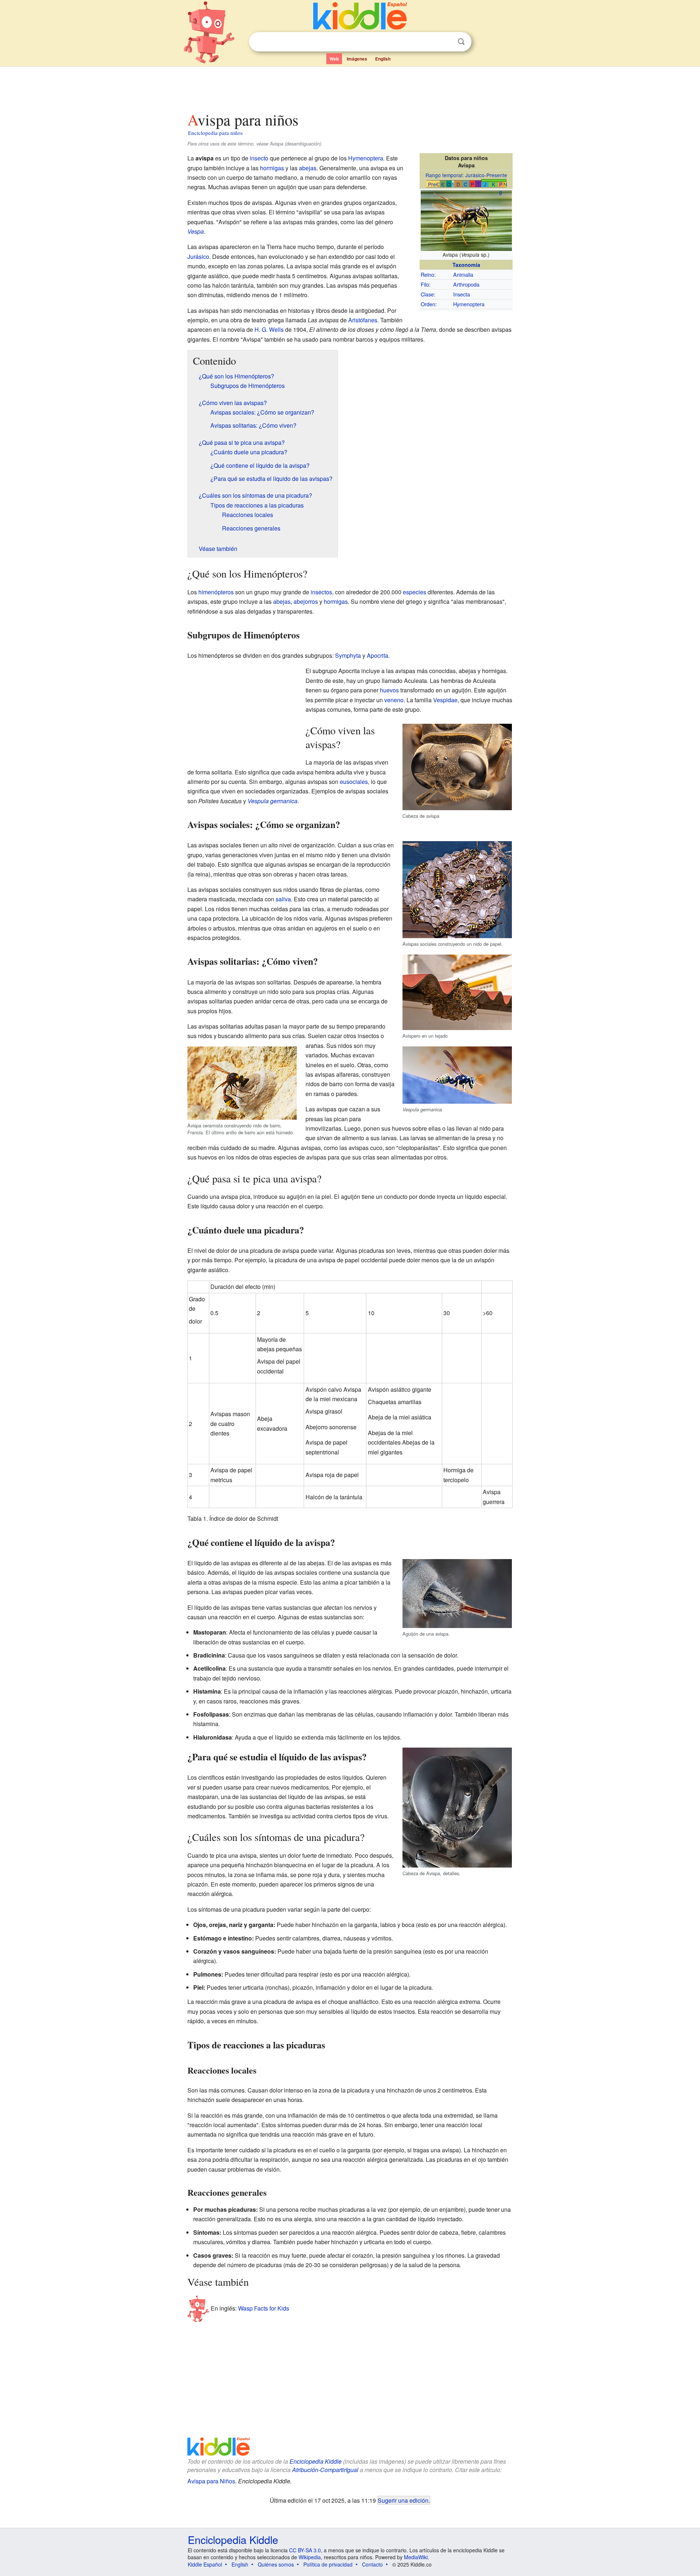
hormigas (272, 168)
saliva (283, 899)
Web (334, 59)
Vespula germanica (273, 801)
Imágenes (357, 59)
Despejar (446, 42)
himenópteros (216, 592)
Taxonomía (466, 265)
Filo (425, 284)
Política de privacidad (328, 2564)
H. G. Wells (269, 329)
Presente (497, 175)
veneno (394, 700)
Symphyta (348, 655)
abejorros (306, 601)
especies (415, 592)
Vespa (196, 231)
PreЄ (434, 184)
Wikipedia (310, 2557)
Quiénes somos (276, 2564)
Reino (427, 274)
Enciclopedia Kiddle (316, 2461)
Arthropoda (466, 284)
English (383, 59)
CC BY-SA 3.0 (305, 2550)
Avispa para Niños (211, 2481)
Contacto (372, 2564)
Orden (428, 304)
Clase (427, 294)
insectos (321, 592)
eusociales (354, 782)
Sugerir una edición (403, 2500)
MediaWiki (416, 2557)
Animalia (463, 274)
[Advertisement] (350, 87)
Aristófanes (363, 320)
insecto (259, 158)
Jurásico (475, 175)
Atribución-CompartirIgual (325, 2470)
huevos (389, 690)
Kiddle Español (205, 2564)
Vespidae (445, 700)
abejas (308, 168)
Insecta (462, 294)
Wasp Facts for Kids (264, 2308)
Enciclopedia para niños (215, 133)
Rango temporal (444, 175)
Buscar (461, 42)
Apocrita (378, 655)
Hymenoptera (469, 304)
